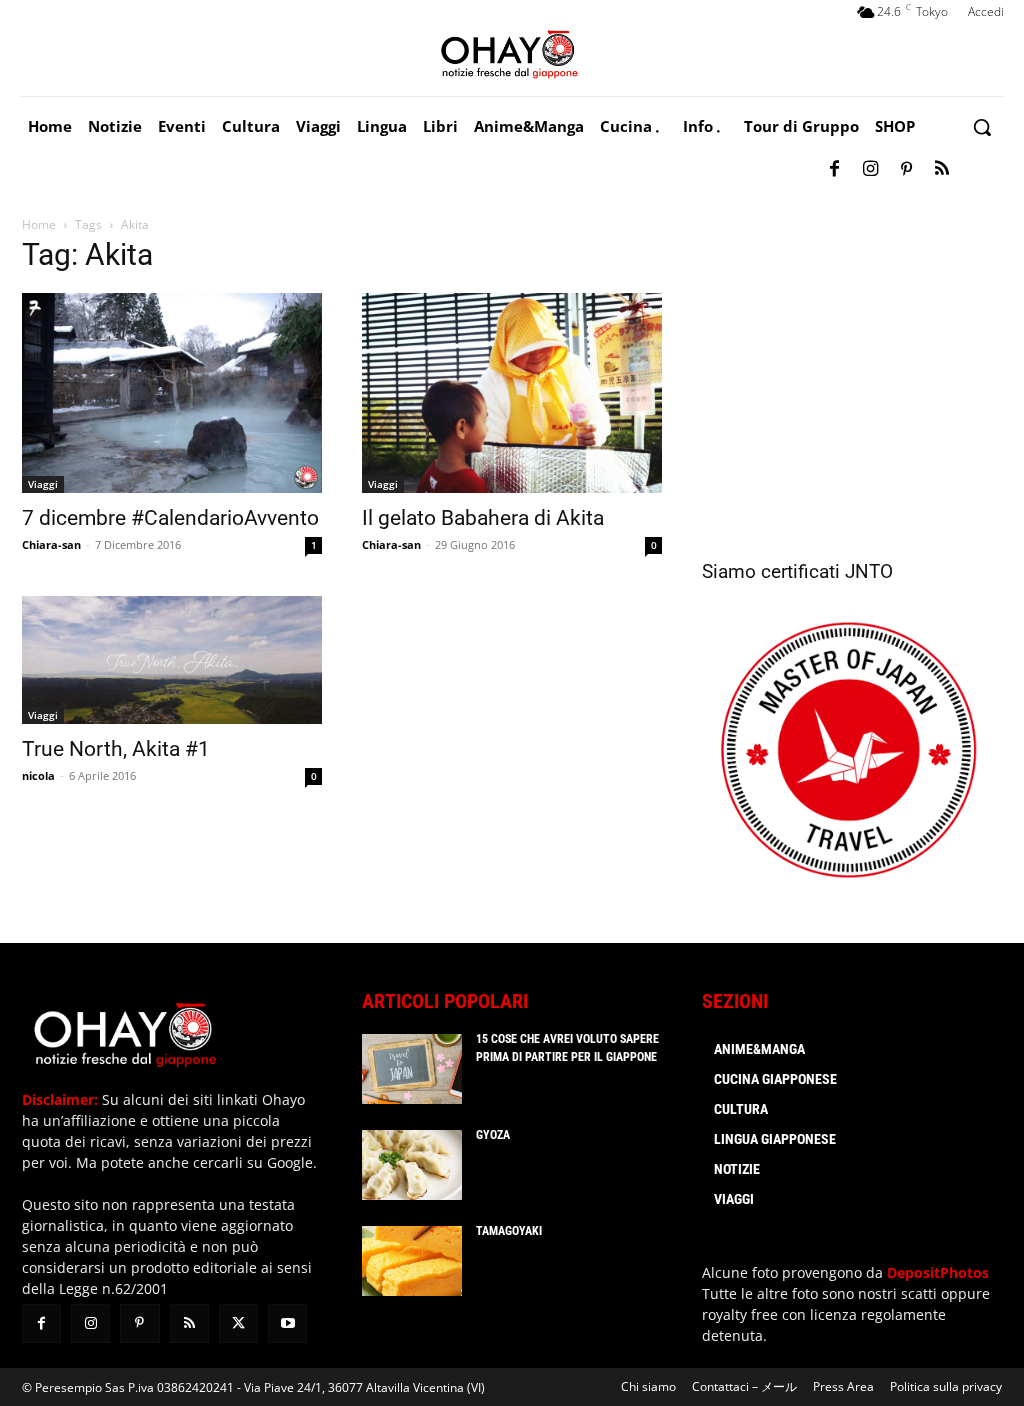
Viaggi (43, 484)
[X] (238, 1323)
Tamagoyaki (509, 1231)
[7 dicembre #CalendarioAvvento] (172, 393)
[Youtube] (287, 1323)
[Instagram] (870, 170)
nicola (38, 775)
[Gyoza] (412, 1165)
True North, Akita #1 (116, 749)
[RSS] (942, 170)
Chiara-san (51, 544)
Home (39, 224)
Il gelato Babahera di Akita (483, 518)
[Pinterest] (906, 170)
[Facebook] (834, 170)
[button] (982, 127)
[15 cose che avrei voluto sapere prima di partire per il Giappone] (412, 1069)
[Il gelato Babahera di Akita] (512, 393)
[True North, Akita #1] (172, 660)
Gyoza (493, 1135)
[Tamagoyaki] (412, 1261)
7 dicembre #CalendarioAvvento (170, 518)
